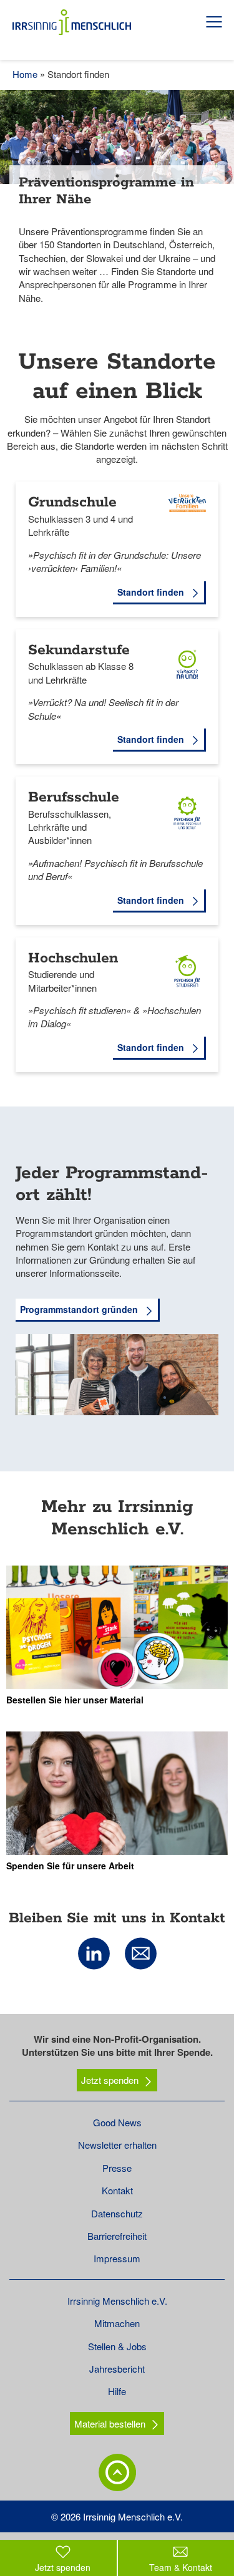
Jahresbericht (117, 2369)
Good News (117, 2122)
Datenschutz (117, 2213)
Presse (117, 2168)
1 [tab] (117, 176)
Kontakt (117, 2190)
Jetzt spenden (110, 2080)
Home (25, 74)
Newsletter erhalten (117, 2145)
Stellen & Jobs (117, 2346)
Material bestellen (110, 2423)
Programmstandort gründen (80, 1309)
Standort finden (152, 592)
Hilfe (117, 2391)
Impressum (117, 2258)
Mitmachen (117, 2323)
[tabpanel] (117, 206)
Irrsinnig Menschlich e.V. (117, 2301)
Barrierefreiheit (117, 2236)
